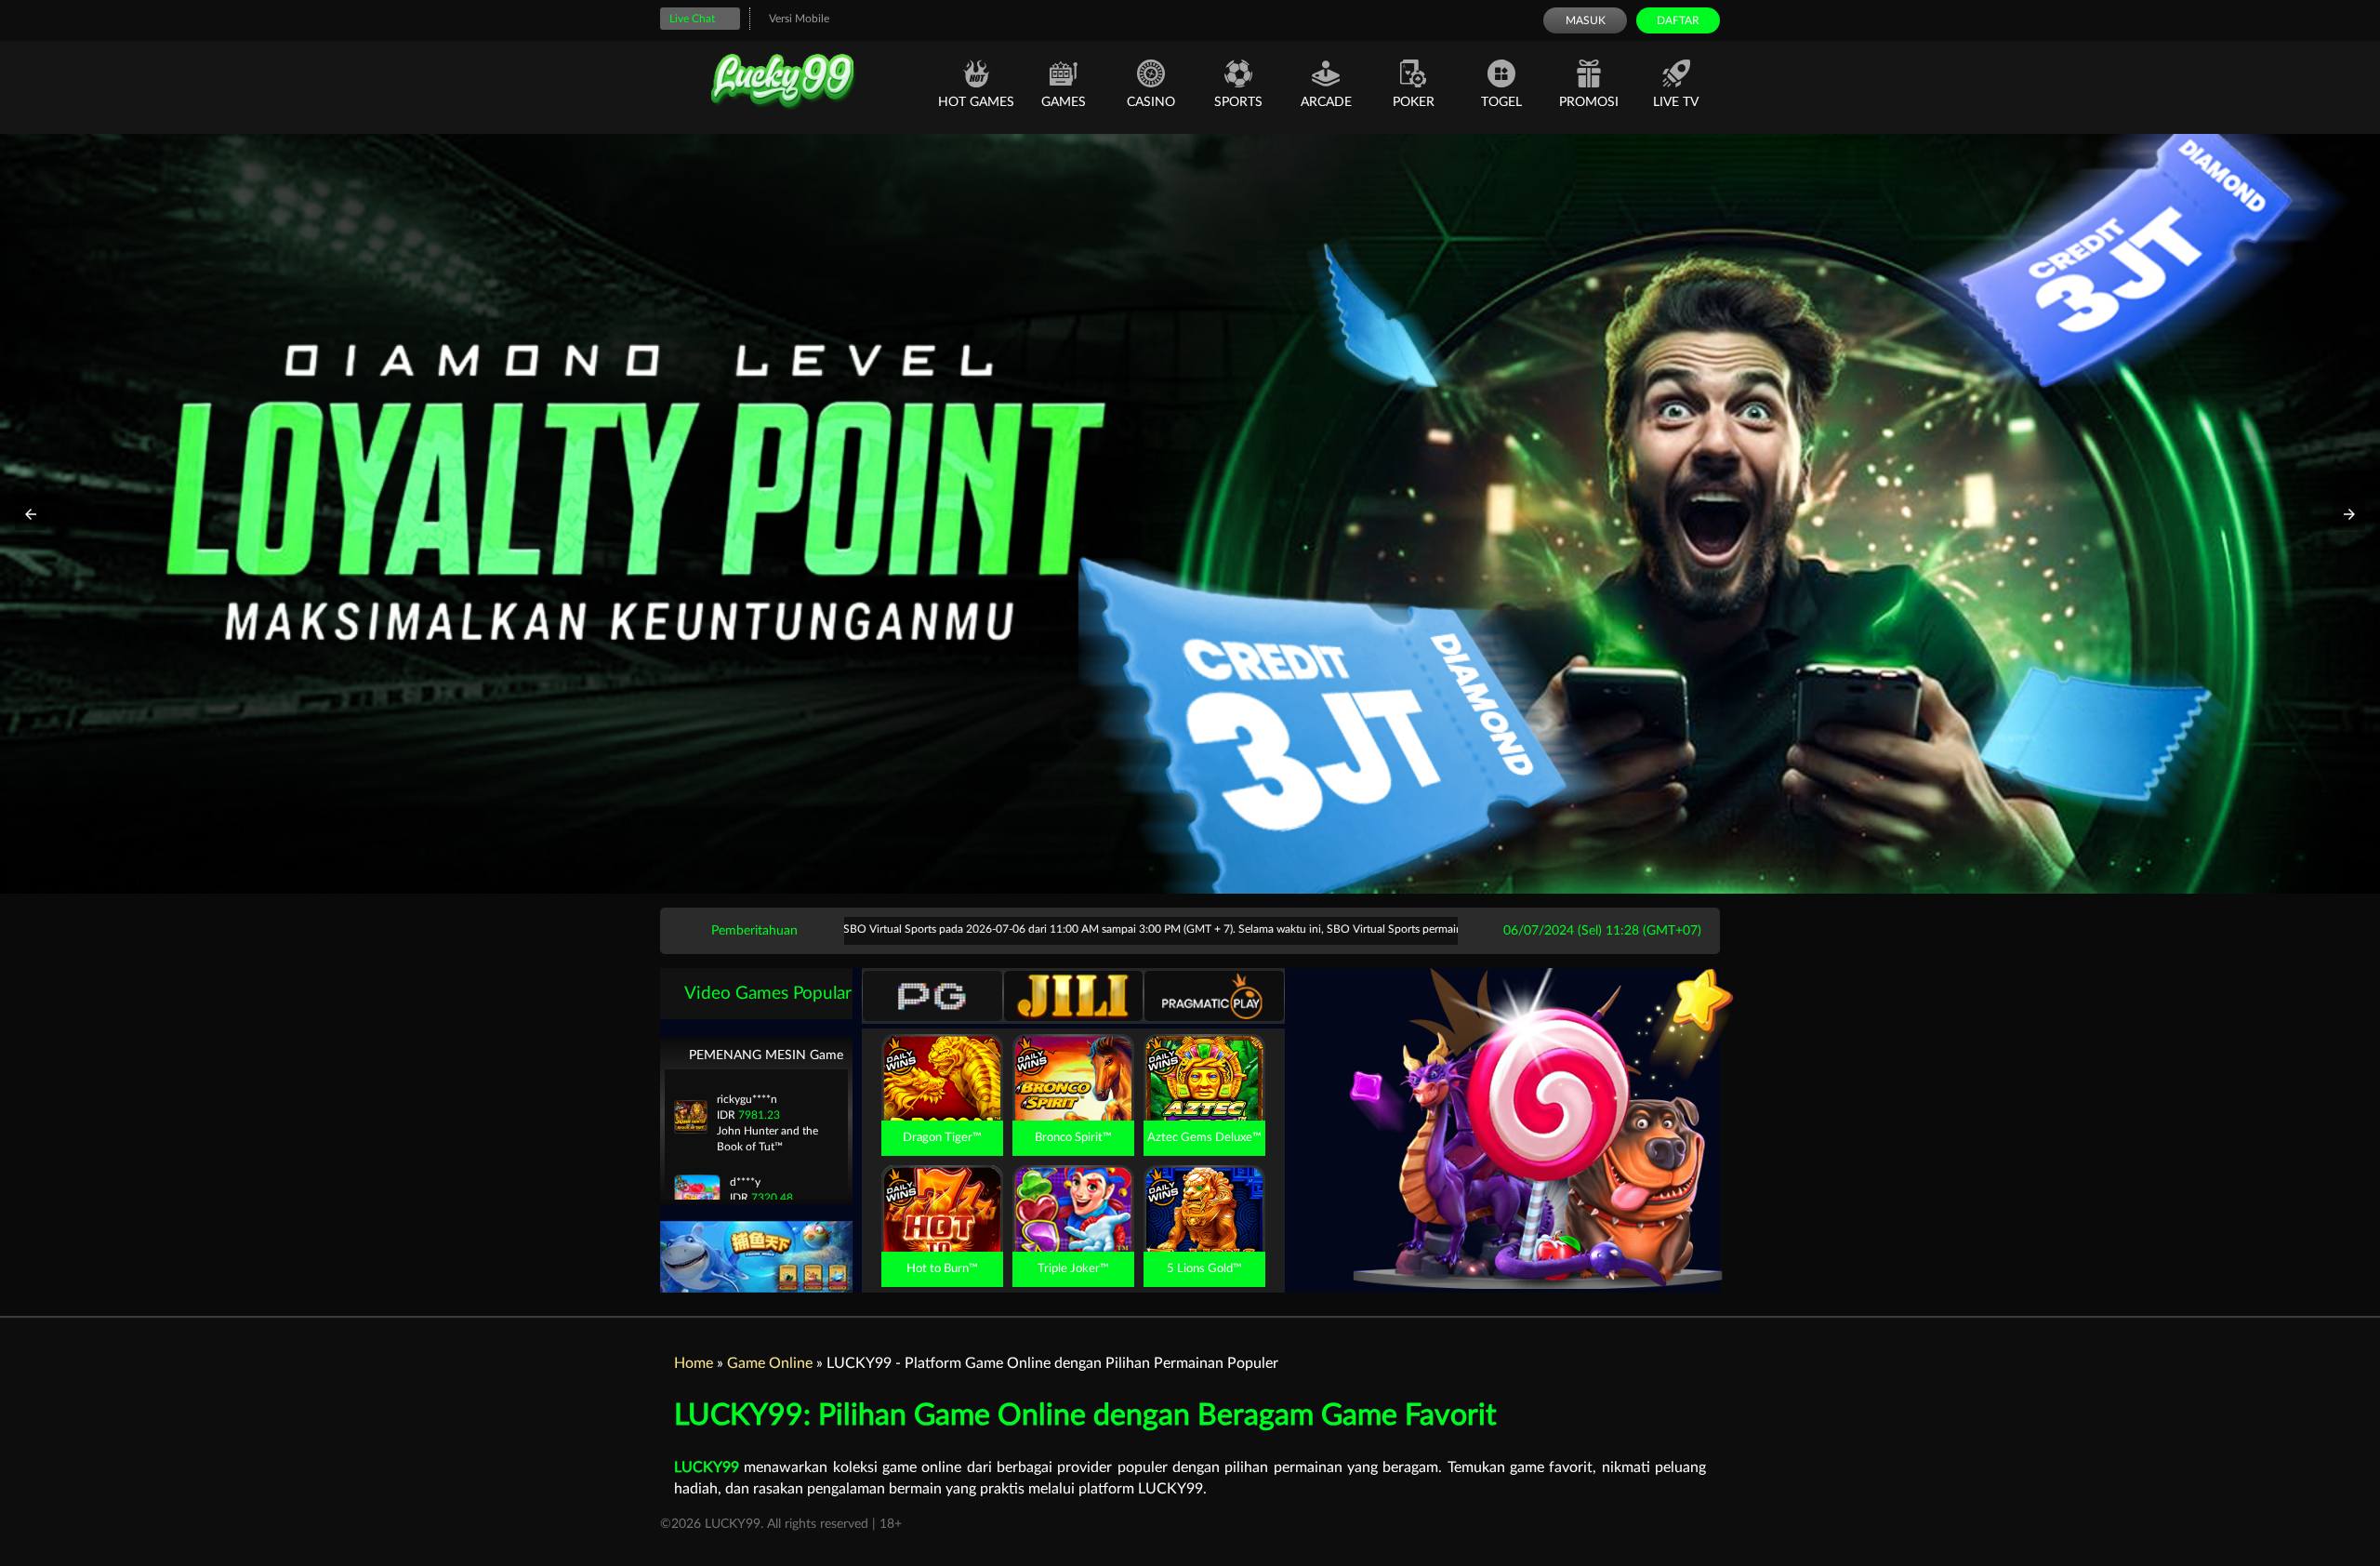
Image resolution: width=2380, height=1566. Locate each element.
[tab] (932, 996)
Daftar (1678, 20)
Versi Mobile (799, 19)
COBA (942, 1055)
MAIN (942, 1098)
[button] (31, 514)
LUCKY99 (707, 1467)
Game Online (770, 1363)
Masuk (1586, 20)
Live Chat (692, 19)
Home (694, 1363)
